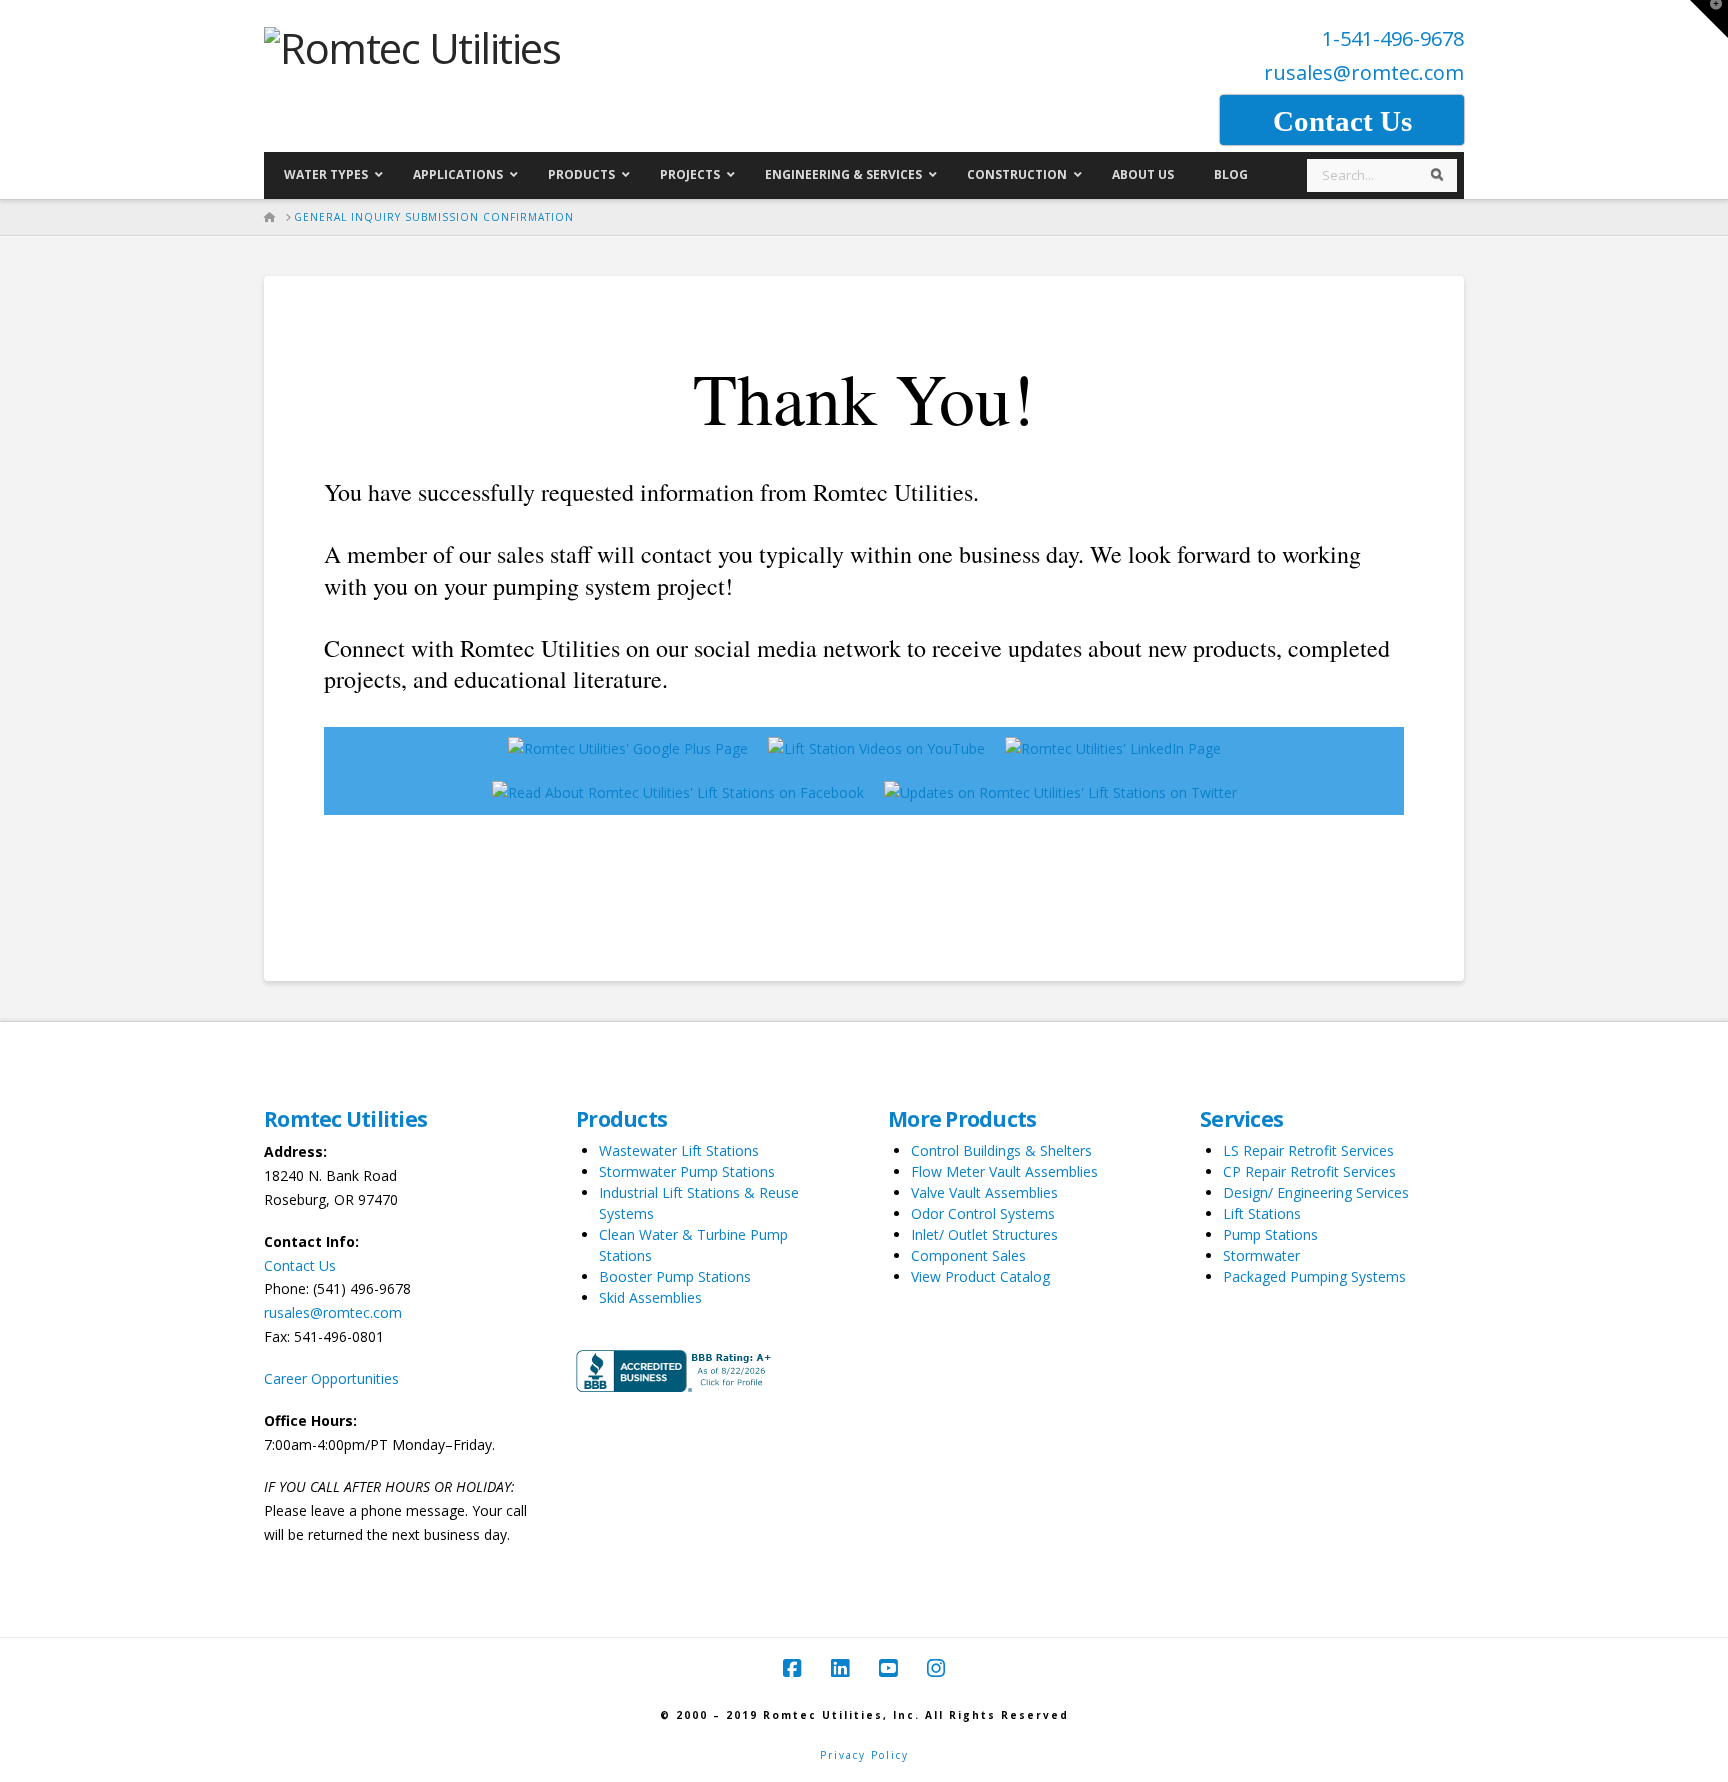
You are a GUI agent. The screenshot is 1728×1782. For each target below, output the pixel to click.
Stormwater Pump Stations (687, 1171)
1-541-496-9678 (1393, 38)
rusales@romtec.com (1364, 72)
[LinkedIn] (840, 1668)
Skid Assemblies (650, 1297)
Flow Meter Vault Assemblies (1004, 1171)
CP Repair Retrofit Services (1309, 1171)
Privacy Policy (864, 1755)
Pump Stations (1270, 1234)
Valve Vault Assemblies (984, 1192)
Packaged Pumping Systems (1314, 1276)
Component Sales (968, 1255)
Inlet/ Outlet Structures (984, 1234)
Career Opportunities (331, 1378)
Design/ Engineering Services (1316, 1192)
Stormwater (1261, 1255)
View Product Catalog (980, 1276)
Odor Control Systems (983, 1213)
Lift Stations (1262, 1213)
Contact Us (300, 1265)
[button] (1709, 19)
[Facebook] (792, 1668)
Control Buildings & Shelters (1001, 1150)
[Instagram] (936, 1668)
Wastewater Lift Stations (679, 1150)
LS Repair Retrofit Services (1308, 1150)
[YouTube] (888, 1668)
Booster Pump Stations (675, 1276)
